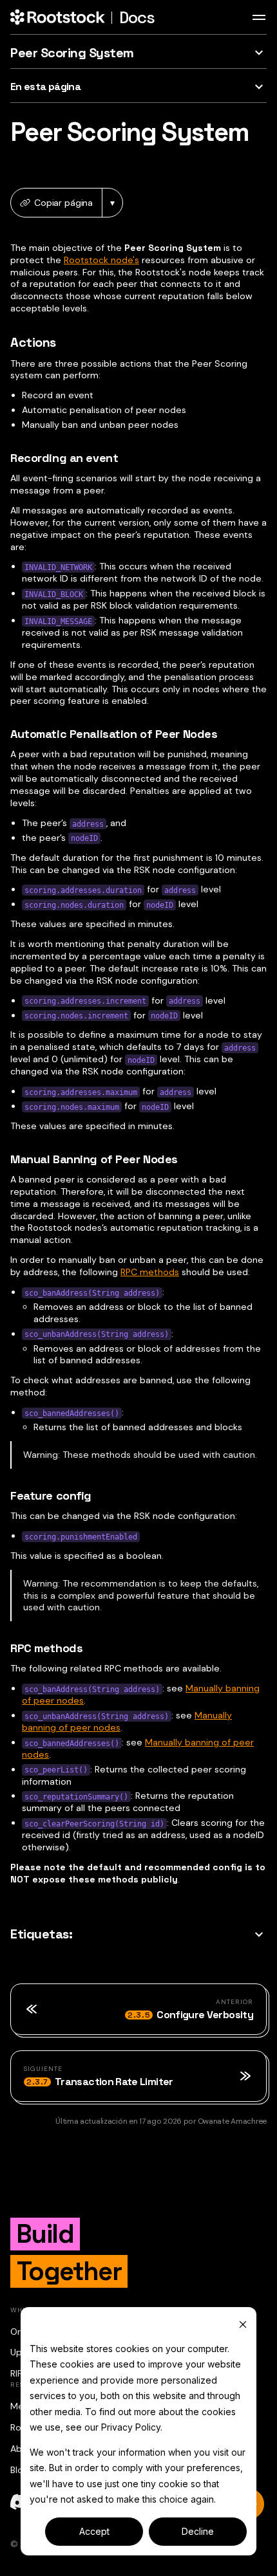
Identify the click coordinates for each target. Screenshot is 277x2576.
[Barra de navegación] (259, 17)
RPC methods (150, 1272)
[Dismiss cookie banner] (243, 2324)
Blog (19, 2470)
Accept (94, 2531)
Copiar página (63, 203)
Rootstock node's (101, 260)
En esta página (45, 87)
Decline (198, 2531)
